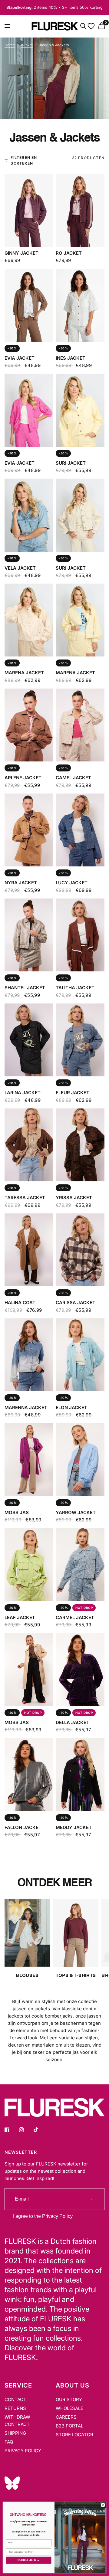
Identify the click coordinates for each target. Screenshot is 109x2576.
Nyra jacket (21, 883)
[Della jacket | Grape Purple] (80, 1669)
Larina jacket (23, 1093)
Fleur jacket (73, 1093)
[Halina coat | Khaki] (29, 1250)
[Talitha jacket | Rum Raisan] (80, 935)
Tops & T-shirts (76, 1976)
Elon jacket (71, 1407)
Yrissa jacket (74, 1198)
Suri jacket (71, 463)
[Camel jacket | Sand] (80, 725)
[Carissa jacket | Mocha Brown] (80, 1250)
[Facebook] (11, 2130)
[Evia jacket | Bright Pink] (29, 410)
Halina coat (20, 1303)
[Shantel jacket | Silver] (29, 935)
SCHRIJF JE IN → (29, 2560)
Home (10, 45)
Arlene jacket (23, 778)
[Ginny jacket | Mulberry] (29, 210)
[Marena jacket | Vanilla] (80, 620)
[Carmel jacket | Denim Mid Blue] (80, 1565)
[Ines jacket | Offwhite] (80, 305)
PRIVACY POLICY (23, 2451)
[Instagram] (26, 2130)
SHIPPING (15, 2433)
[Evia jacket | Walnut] (29, 305)
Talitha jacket (75, 988)
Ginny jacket (21, 253)
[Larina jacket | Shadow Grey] (29, 1040)
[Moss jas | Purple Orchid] (29, 1460)
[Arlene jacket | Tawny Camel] (29, 725)
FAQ (9, 2442)
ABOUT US (73, 2385)
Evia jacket (20, 358)
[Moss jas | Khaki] (29, 1669)
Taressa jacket (25, 1198)
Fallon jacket (23, 1827)
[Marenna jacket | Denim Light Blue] (29, 1355)
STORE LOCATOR (74, 2435)
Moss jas (17, 1512)
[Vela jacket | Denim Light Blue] (29, 515)
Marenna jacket (26, 1407)
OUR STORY (69, 2399)
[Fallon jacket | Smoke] (29, 1774)
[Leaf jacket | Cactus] (29, 1565)
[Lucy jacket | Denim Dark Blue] (80, 830)
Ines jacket (71, 358)
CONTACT (15, 2399)
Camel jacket (73, 778)
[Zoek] (83, 26)
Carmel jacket (75, 1617)
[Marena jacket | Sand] (29, 620)
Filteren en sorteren (24, 160)
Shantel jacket (25, 988)
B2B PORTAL (69, 2426)
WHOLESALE (69, 2408)
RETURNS (15, 2408)
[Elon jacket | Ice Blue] (80, 1355)
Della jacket (73, 1722)
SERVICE (18, 2385)
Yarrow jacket (76, 1512)
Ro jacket (69, 253)
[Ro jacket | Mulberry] (80, 210)
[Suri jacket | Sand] (80, 515)
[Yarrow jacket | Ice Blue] (80, 1460)
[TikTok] (40, 2129)
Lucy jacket (72, 883)
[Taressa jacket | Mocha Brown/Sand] (29, 1145)
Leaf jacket (20, 1617)
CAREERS (66, 2417)
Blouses (27, 1976)
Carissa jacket (76, 1303)
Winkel (27, 45)
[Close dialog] (103, 2505)
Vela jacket (20, 568)
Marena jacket (24, 673)
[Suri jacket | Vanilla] (80, 410)
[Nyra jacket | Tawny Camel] (29, 830)
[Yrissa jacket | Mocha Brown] (80, 1145)
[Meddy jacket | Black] (80, 1774)
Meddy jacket (74, 1827)
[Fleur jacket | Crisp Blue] (80, 1040)
